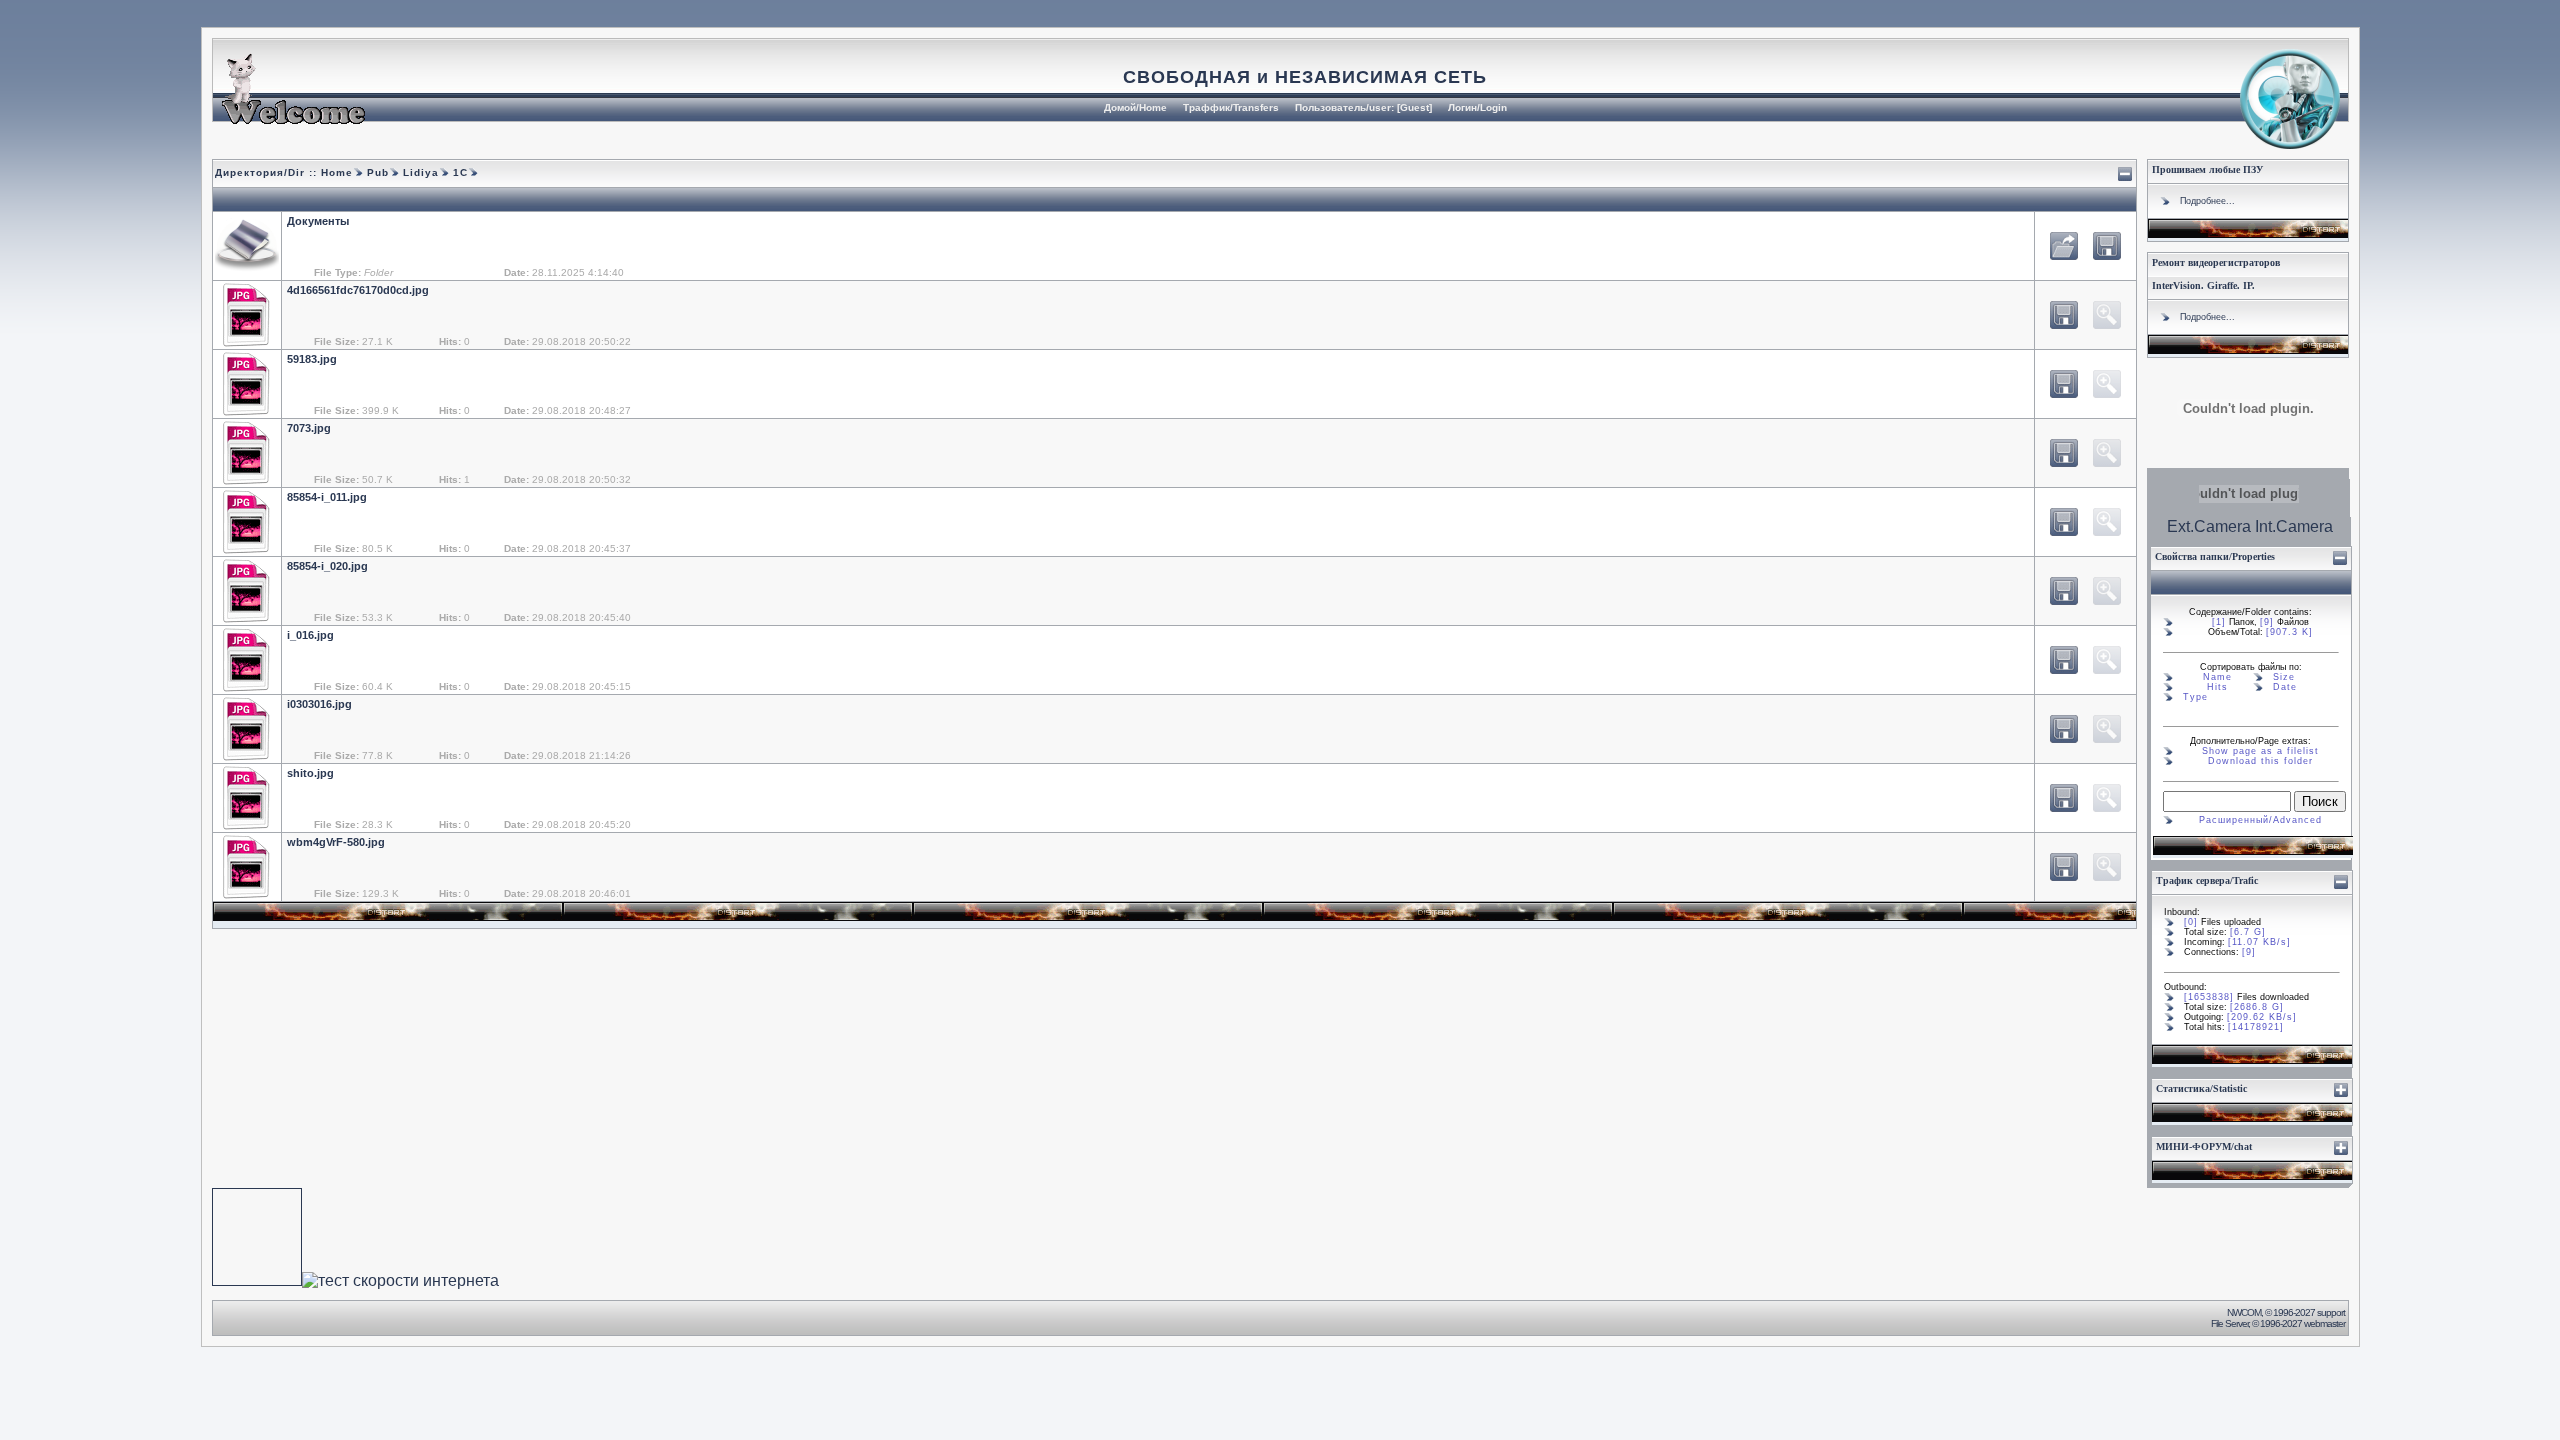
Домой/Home (1135, 107)
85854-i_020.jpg (327, 566)
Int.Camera (2294, 526)
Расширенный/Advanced (2260, 820)
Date (2285, 687)
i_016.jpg (310, 635)
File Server (2229, 1323)
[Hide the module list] (2125, 174)
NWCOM (2244, 1312)
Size (2284, 677)
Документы (318, 221)
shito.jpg (310, 773)
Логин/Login (1477, 107)
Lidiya (419, 172)
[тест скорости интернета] (400, 1280)
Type (2195, 697)
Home (337, 172)
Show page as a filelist (2260, 751)
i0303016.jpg (319, 704)
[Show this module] (2341, 1090)
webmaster (2324, 1323)
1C (458, 172)
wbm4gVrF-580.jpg (336, 842)
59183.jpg (312, 359)
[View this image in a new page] (2064, 315)
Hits (2217, 687)
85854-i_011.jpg (327, 497)
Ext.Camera (2209, 526)
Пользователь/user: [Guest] (1363, 107)
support (2331, 1312)
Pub (376, 172)
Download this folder (2260, 761)
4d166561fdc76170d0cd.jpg (358, 290)
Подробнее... (2207, 201)
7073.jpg (309, 428)
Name (2217, 677)
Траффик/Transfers (1231, 107)
